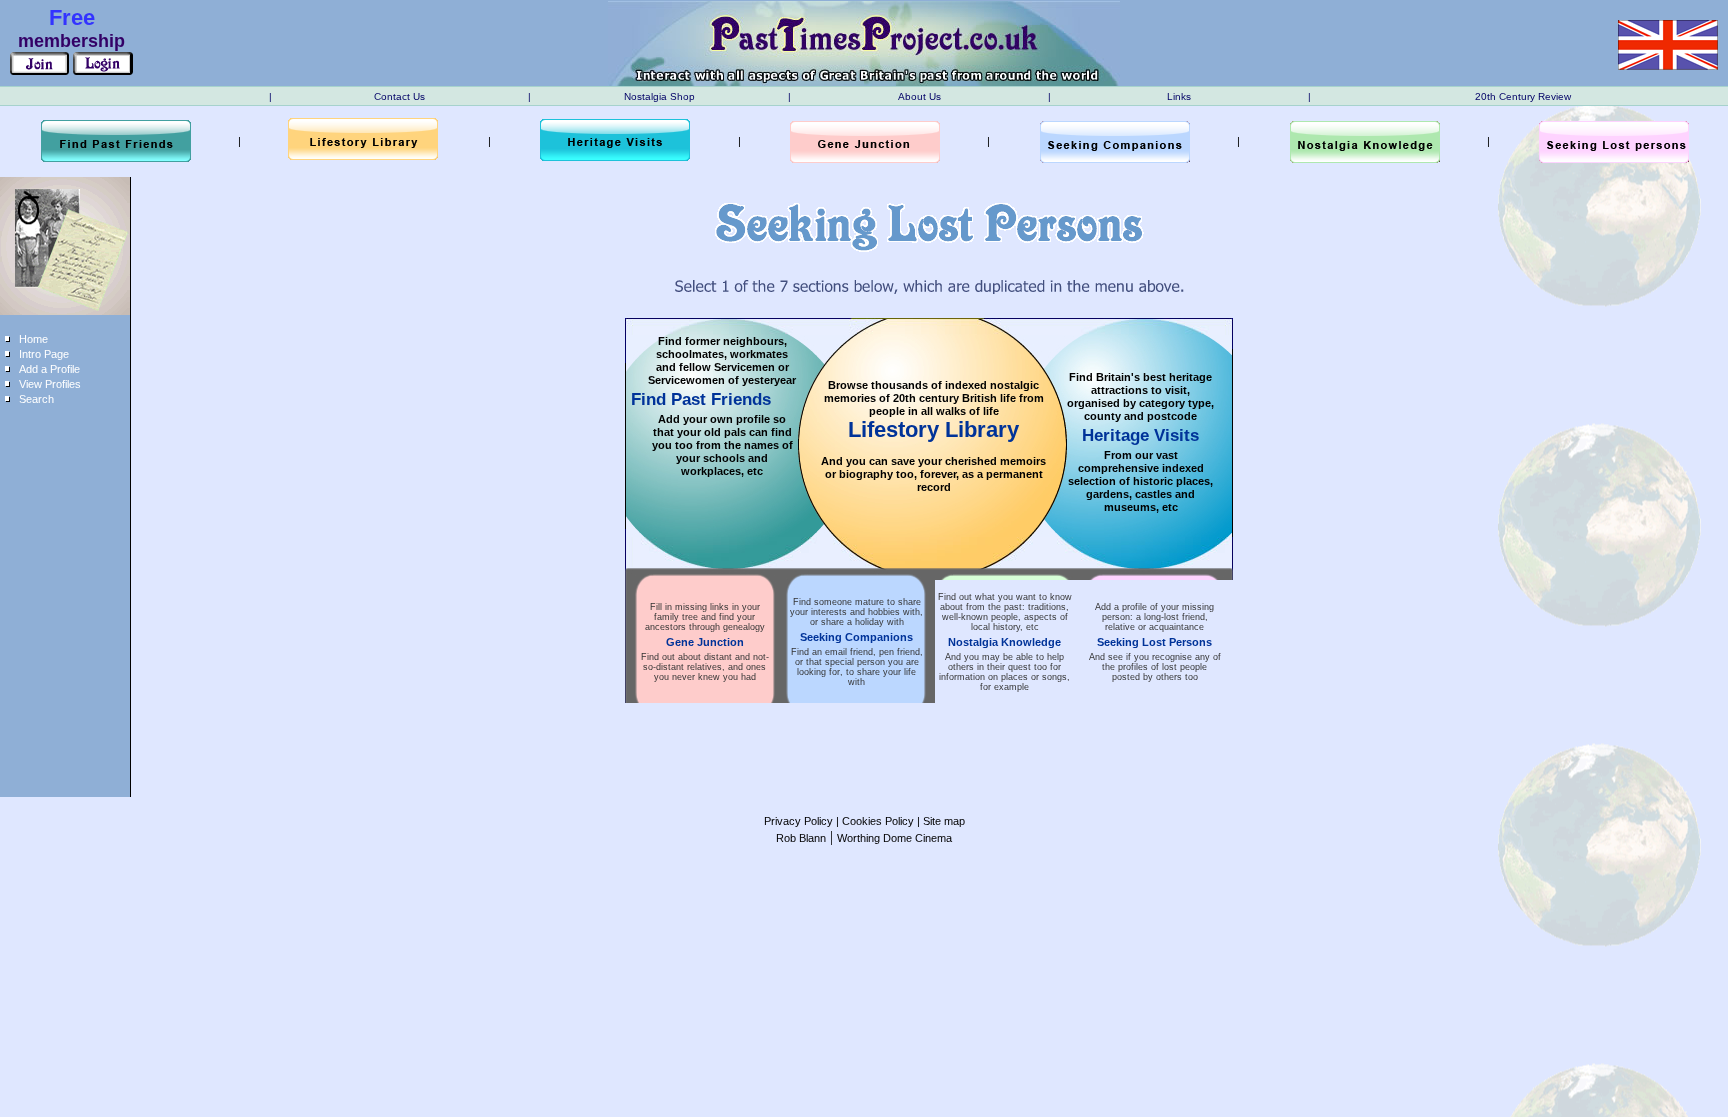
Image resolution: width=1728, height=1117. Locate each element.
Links (1179, 96)
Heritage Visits (1140, 435)
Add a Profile (49, 369)
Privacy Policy (798, 821)
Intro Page (44, 354)
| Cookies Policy (873, 821)
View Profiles (50, 384)
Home (33, 339)
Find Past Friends (701, 399)
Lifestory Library (933, 429)
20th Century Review (1523, 96)
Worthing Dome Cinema (894, 838)
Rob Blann (801, 838)
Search (36, 399)
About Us (919, 96)
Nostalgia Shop (659, 96)
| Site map (939, 821)
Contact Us (399, 96)
